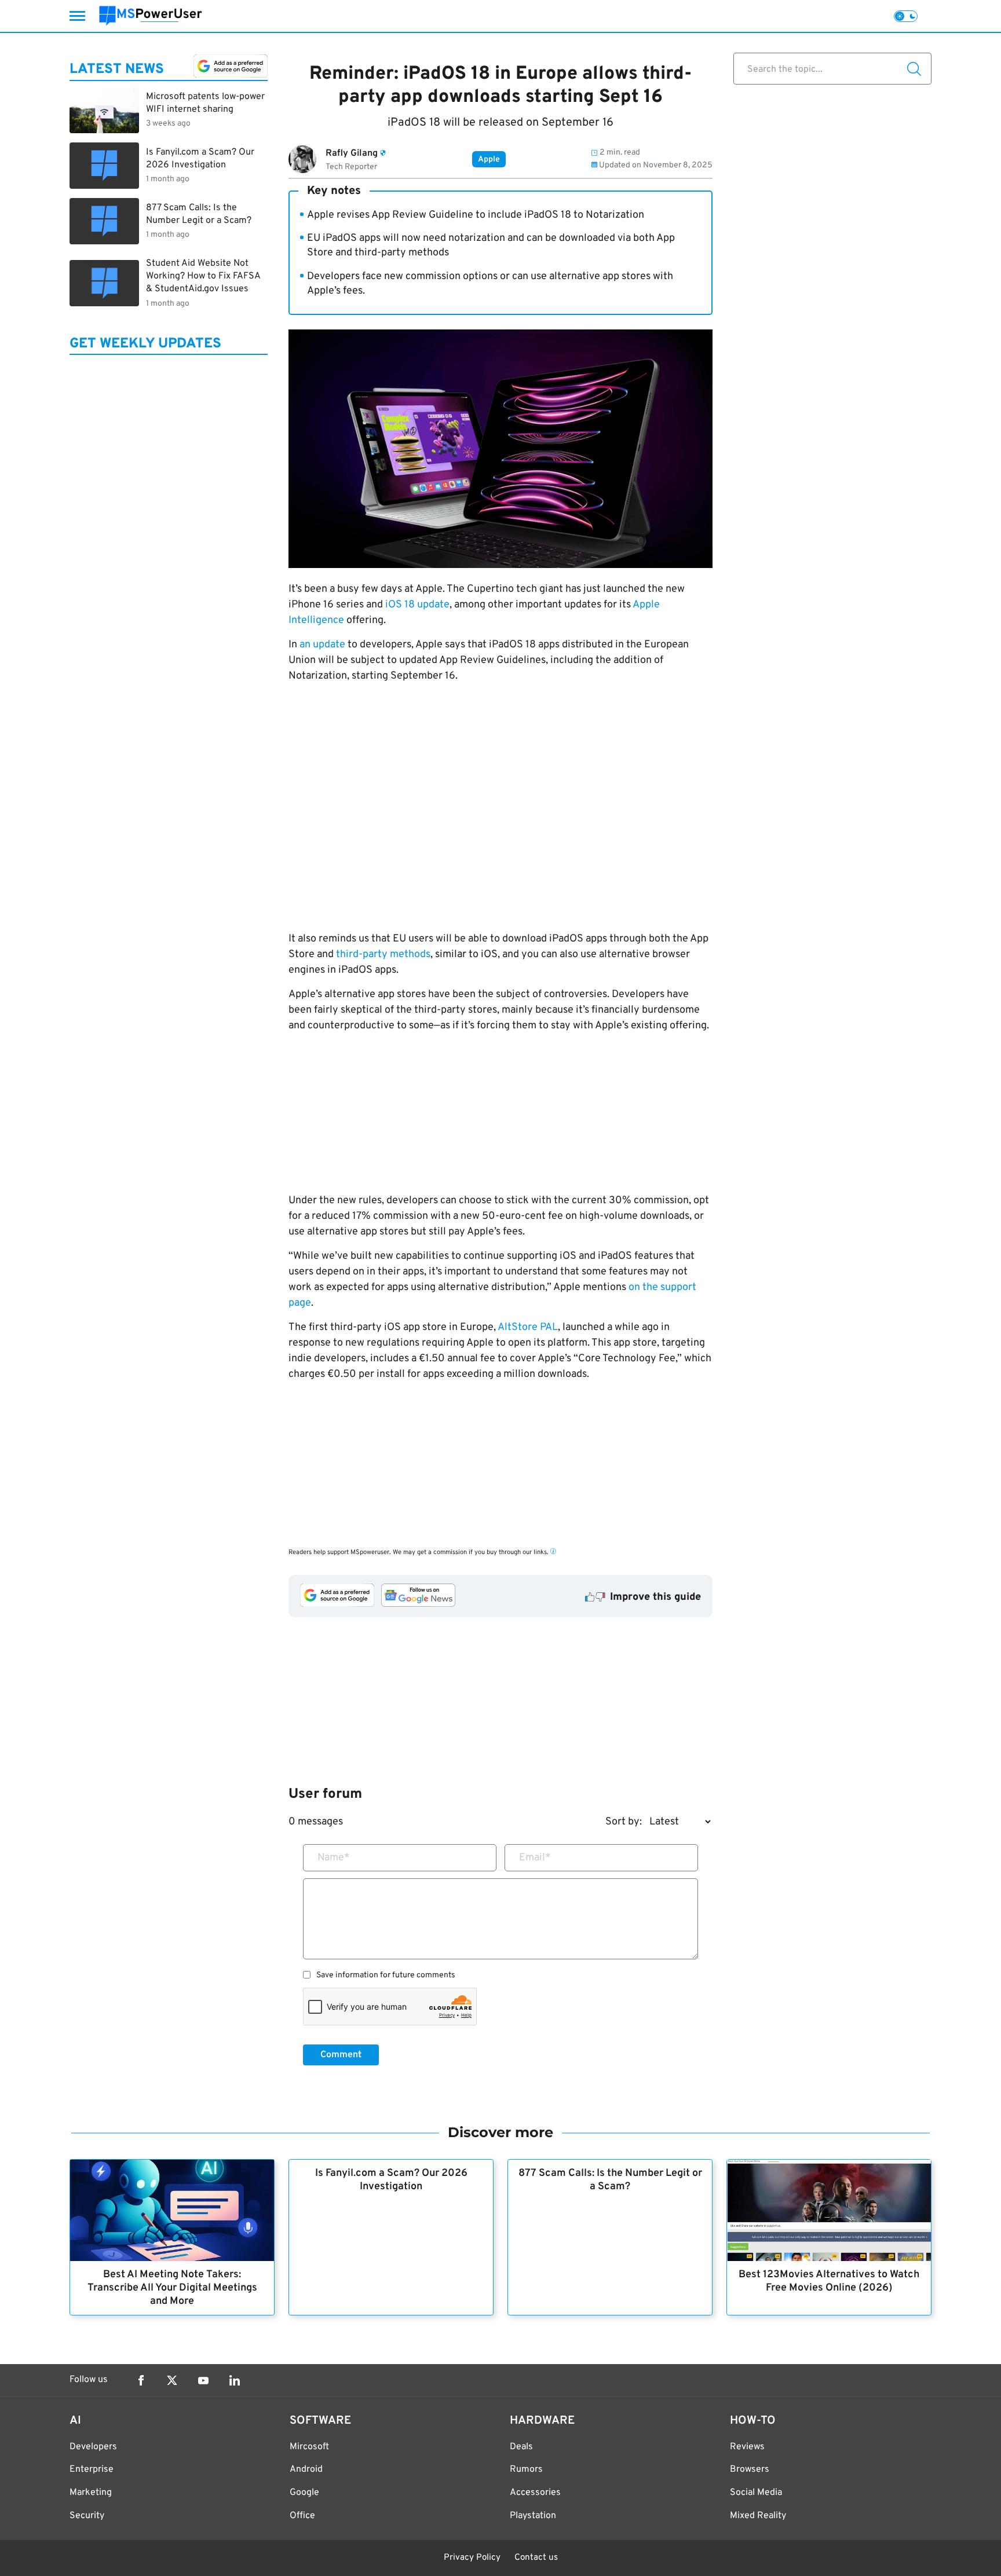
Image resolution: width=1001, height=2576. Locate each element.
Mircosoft (309, 2447)
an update (322, 645)
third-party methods (383, 954)
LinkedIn (235, 2380)
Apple (489, 160)
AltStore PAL (528, 1327)
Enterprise (92, 2469)
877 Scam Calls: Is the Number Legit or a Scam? (610, 2180)
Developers (93, 2447)
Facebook (141, 2380)
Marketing (91, 2493)
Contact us (536, 2558)
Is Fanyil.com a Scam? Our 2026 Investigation (391, 2180)
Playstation (533, 2516)
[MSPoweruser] (151, 16)
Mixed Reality (758, 2516)
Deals (521, 2447)
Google (304, 2493)
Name (334, 1858)
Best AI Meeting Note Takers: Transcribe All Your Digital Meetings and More (172, 2288)
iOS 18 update (417, 605)
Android (306, 2469)
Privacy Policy (472, 2558)
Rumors (526, 2469)
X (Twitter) (172, 2380)
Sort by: (624, 1822)
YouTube (203, 2380)
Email (535, 1858)
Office (302, 2516)
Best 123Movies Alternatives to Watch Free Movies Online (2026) (829, 2281)
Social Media (756, 2493)
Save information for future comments (386, 1976)
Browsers (750, 2469)
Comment (341, 2055)
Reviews (747, 2447)
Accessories (535, 2493)
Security (87, 2516)
